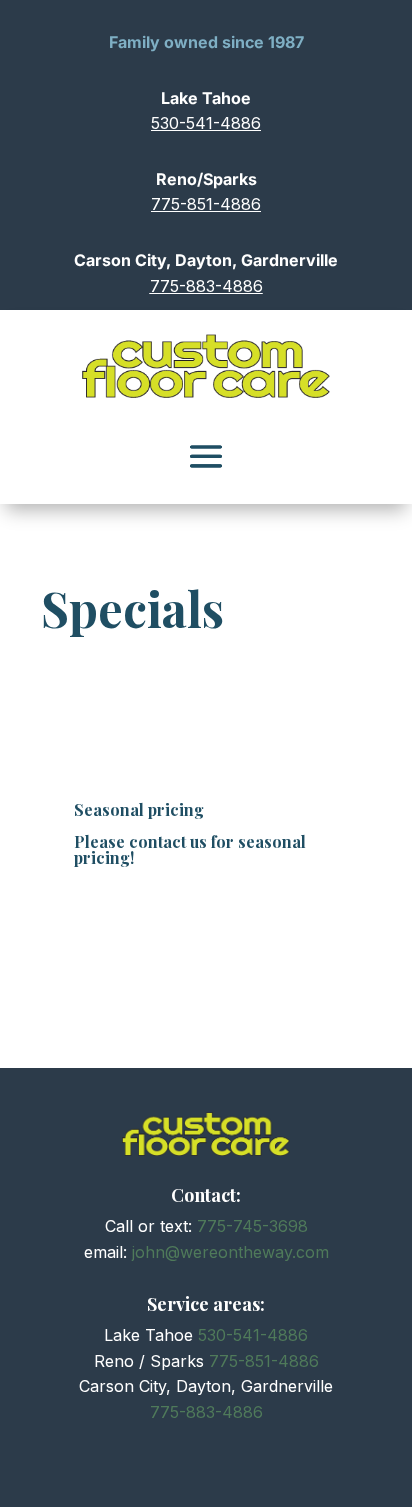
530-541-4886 (206, 123)
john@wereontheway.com (230, 1252)
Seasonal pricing (139, 809)
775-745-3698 (252, 1226)
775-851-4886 (206, 204)
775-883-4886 (206, 286)
